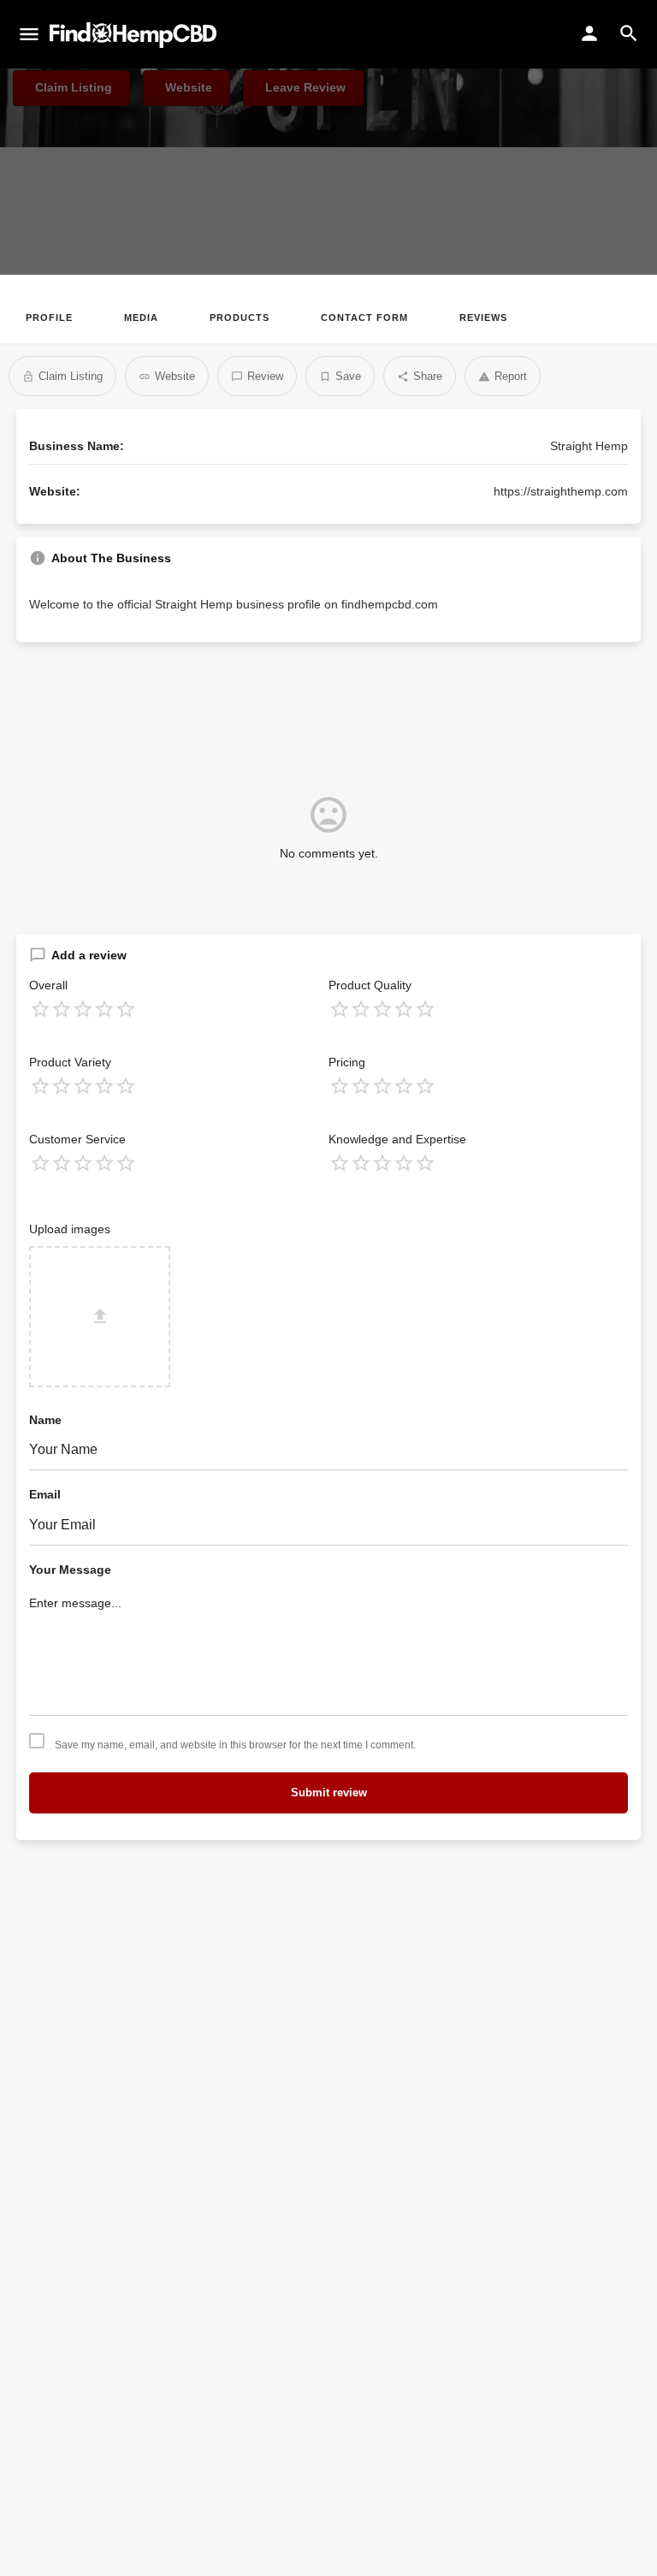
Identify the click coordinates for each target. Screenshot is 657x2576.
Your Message (70, 1570)
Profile (49, 318)
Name (45, 1420)
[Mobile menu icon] (29, 35)
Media (141, 318)
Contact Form (364, 318)
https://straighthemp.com (561, 491)
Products (240, 318)
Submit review (329, 1793)
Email (45, 1494)
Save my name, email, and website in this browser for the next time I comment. (235, 1745)
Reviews (483, 318)
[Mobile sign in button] (589, 33)
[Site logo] (135, 35)
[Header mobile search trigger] (629, 33)
